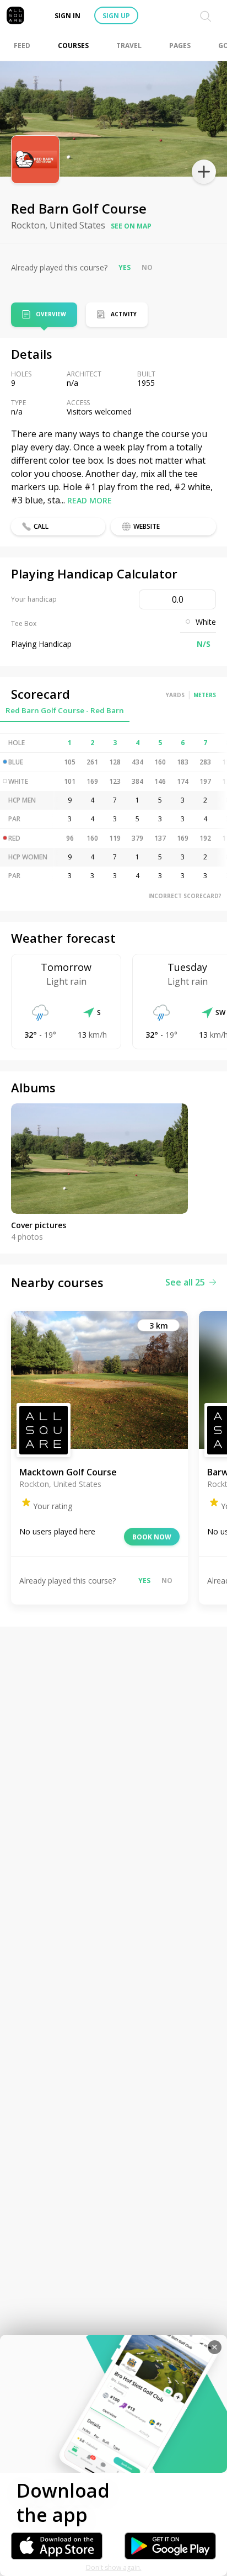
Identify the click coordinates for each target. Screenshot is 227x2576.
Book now (152, 1537)
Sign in (67, 16)
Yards (175, 695)
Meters (205, 695)
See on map (131, 226)
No (147, 267)
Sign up (116, 16)
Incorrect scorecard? (185, 896)
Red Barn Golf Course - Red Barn (65, 710)
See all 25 (185, 1282)
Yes (125, 267)
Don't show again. (114, 2567)
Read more (90, 500)
